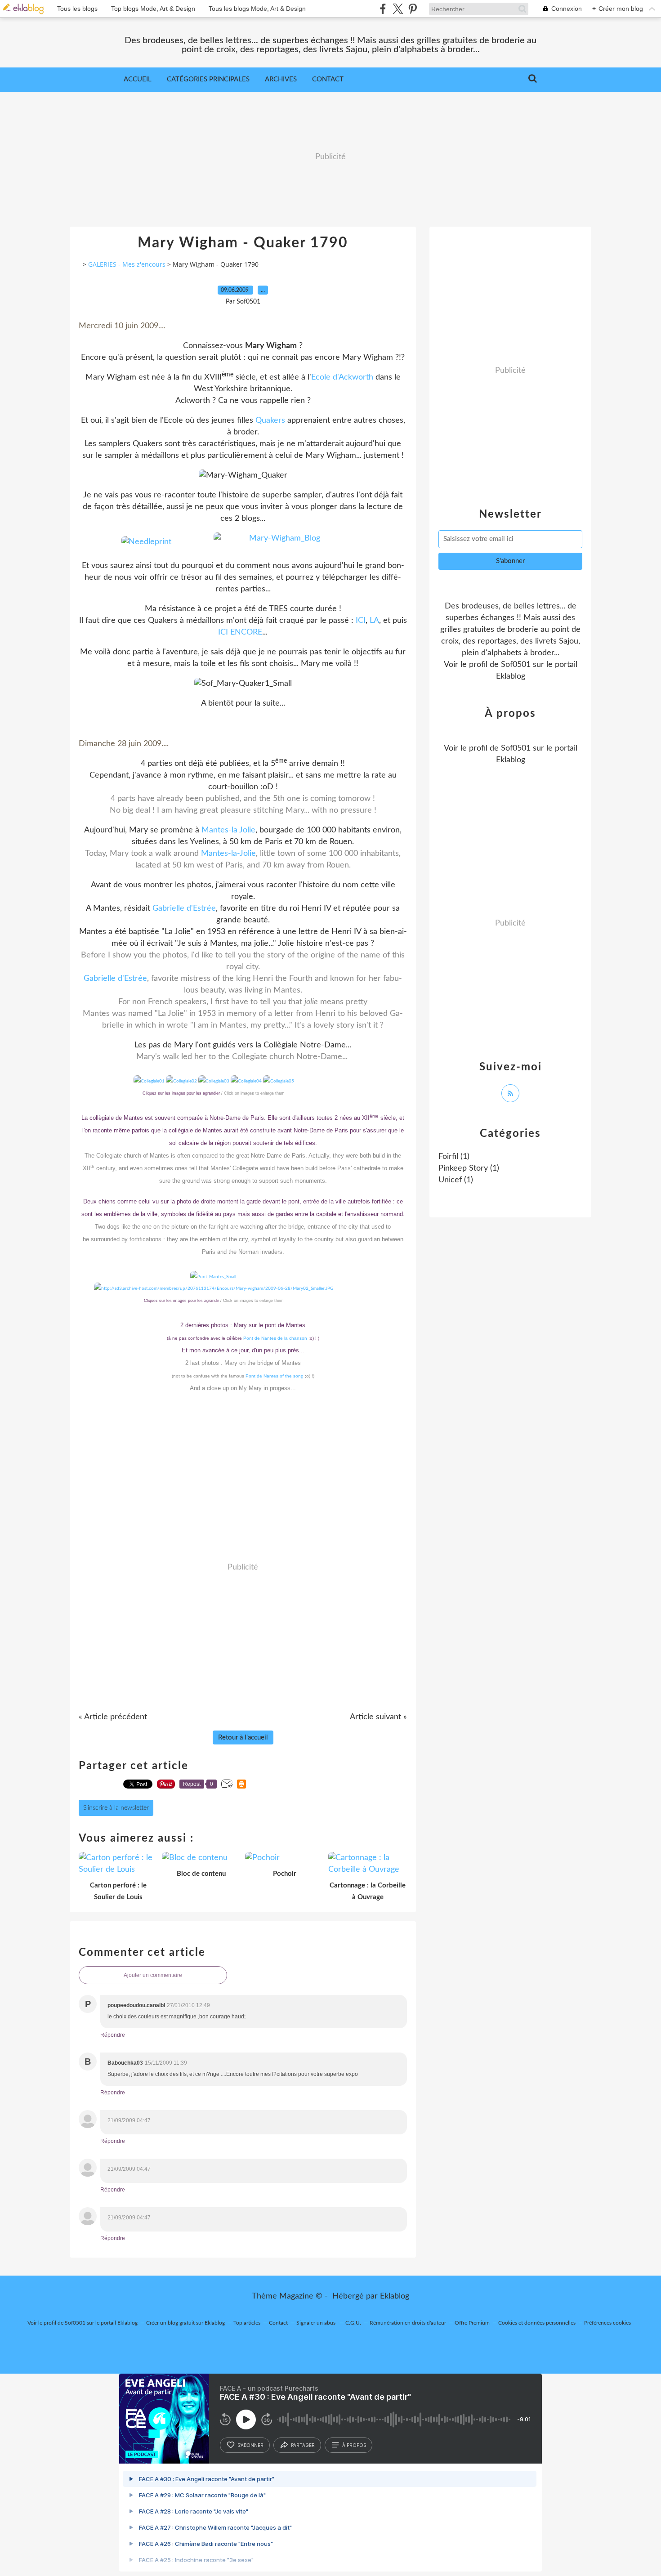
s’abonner (250, 2445)
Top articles (247, 2323)
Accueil (138, 79)
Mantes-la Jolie (228, 830)
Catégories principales (208, 79)
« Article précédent (113, 1717)
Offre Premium (472, 2323)
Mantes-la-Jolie (228, 854)
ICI (361, 621)
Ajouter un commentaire (153, 1975)
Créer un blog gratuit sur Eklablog (185, 2323)
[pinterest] (413, 9)
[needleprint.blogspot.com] (146, 542)
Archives (281, 79)
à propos (354, 2445)
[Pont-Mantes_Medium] (213, 1277)
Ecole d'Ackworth (342, 377)
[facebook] (383, 9)
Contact (328, 79)
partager (303, 2445)
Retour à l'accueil (243, 1737)
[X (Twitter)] (398, 9)
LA (374, 621)
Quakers (270, 420)
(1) (454, 1157)
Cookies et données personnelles (537, 2323)
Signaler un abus (317, 2323)
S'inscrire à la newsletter (116, 1808)
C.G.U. (353, 2323)
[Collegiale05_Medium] (149, 1081)
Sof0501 (516, 665)
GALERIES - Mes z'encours (127, 264)
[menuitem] (138, 80)
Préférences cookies (607, 2323)
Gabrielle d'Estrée (184, 908)
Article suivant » (378, 1717)
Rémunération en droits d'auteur (408, 2323)
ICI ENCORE (240, 632)
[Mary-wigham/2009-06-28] (214, 1288)
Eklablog (395, 2296)
